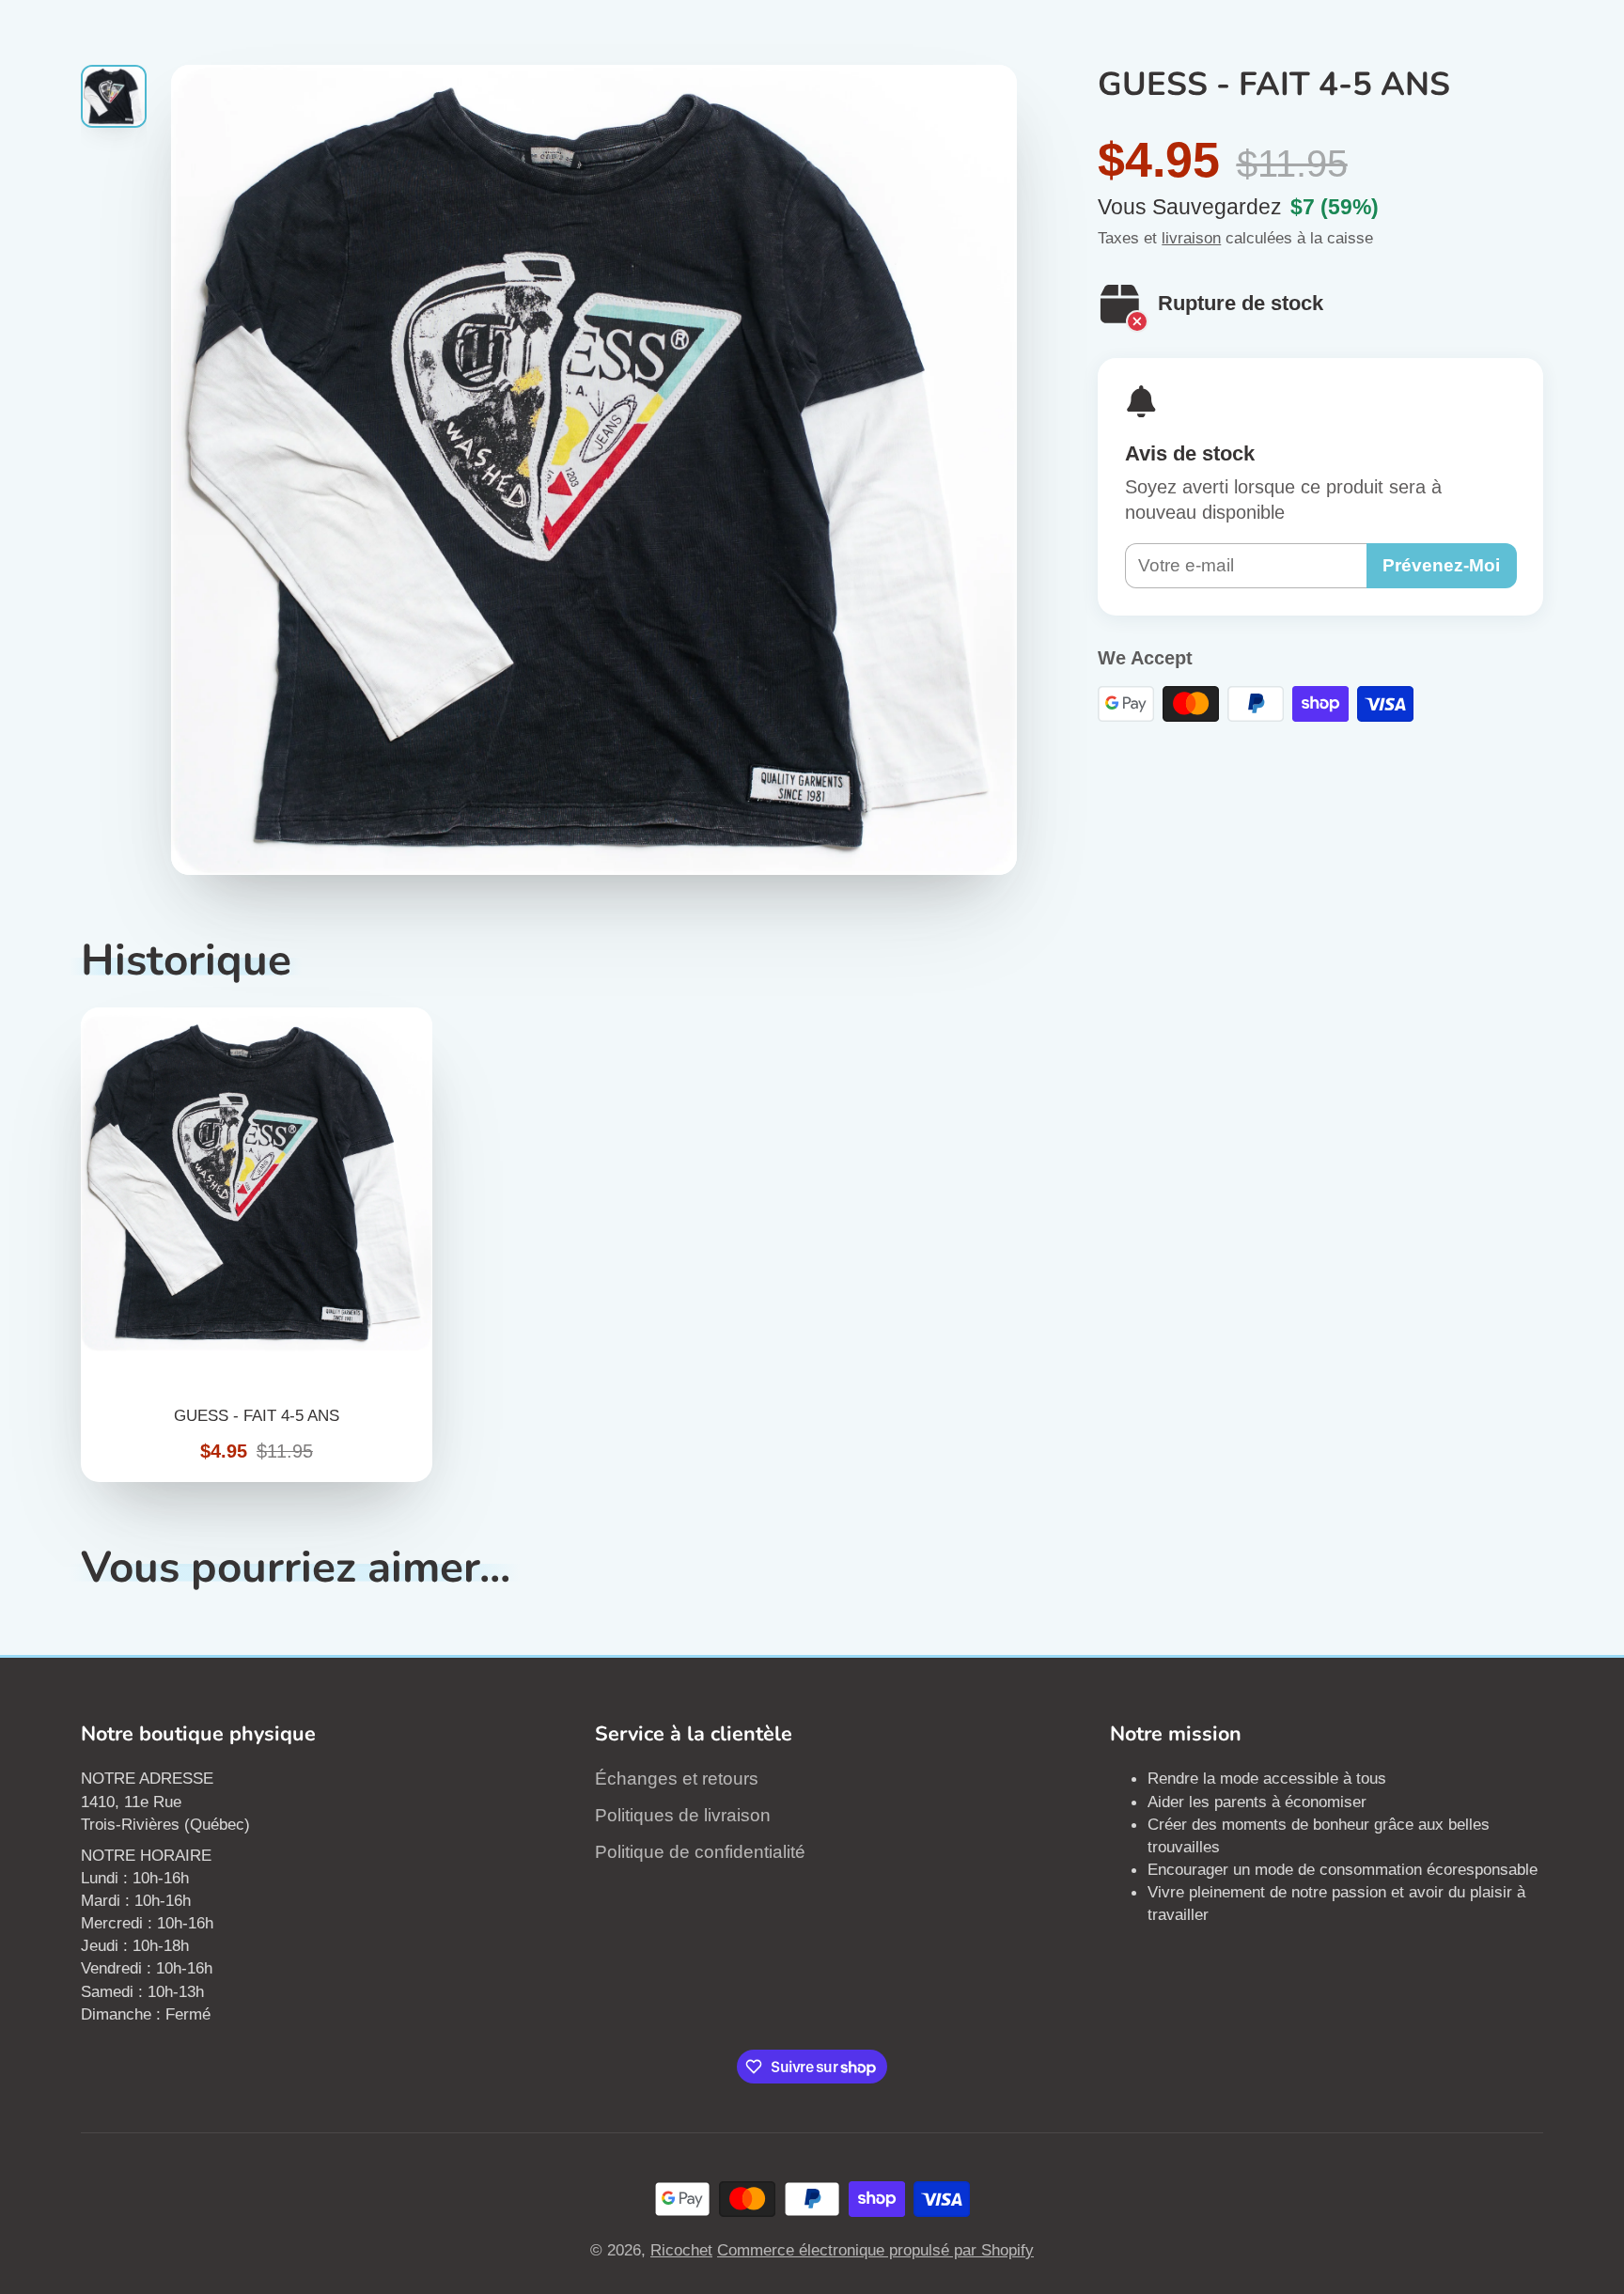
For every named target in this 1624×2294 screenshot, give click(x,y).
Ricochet (681, 2250)
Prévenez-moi (1441, 565)
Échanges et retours (677, 1779)
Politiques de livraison (683, 1815)
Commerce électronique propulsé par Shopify (875, 2250)
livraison (1191, 238)
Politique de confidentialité (700, 1852)
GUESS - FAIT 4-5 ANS (257, 1244)
